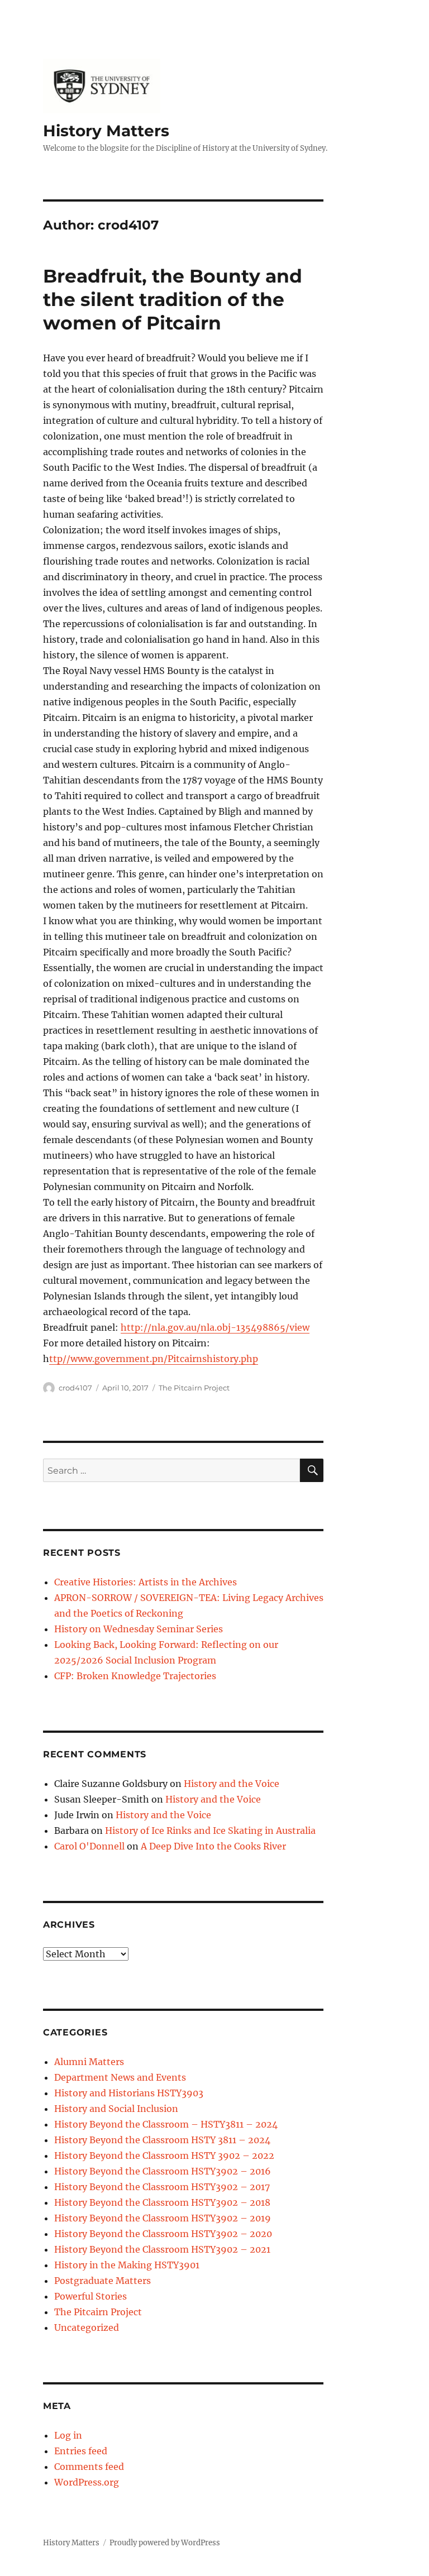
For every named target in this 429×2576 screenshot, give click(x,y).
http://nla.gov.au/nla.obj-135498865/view (215, 1327)
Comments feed (89, 2467)
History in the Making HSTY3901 (127, 2265)
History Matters (106, 131)
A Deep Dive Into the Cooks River (213, 1846)
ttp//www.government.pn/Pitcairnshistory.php (154, 1359)
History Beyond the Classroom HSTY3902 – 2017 (162, 2187)
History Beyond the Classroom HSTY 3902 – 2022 (164, 2156)
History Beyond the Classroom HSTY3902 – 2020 (163, 2234)
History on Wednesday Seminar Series (139, 1629)
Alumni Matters (89, 2062)
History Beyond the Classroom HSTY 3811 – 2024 (162, 2140)
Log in (68, 2435)
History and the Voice (232, 1784)
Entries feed (81, 2451)
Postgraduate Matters (103, 2281)
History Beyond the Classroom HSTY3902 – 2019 (163, 2218)
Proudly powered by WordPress (165, 2543)
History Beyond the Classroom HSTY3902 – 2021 (162, 2249)
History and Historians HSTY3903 (129, 2093)
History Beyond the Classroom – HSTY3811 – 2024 (166, 2124)
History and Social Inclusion (116, 2109)
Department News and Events (120, 2077)
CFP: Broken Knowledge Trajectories (135, 1676)
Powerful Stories (90, 2296)
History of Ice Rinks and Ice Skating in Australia (210, 1831)
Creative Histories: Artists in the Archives (146, 1582)
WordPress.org (87, 2482)
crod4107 (75, 1388)
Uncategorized (87, 2328)
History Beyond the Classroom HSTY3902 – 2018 (162, 2202)
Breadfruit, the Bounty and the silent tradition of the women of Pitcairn (173, 299)
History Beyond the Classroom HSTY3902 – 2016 (163, 2171)
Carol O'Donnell (89, 1846)
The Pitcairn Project (194, 1388)
